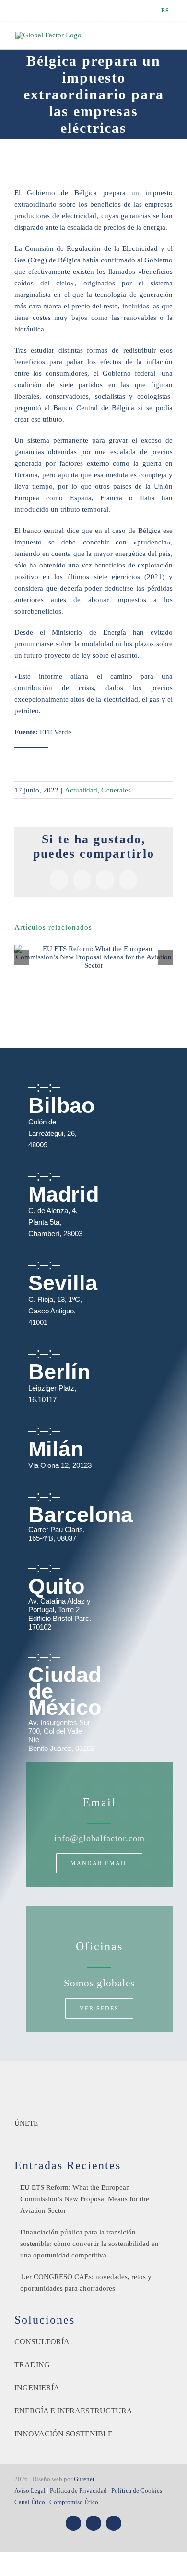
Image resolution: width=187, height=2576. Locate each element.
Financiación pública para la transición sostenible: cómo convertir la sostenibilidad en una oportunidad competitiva (89, 2244)
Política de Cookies (137, 2490)
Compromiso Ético (74, 2502)
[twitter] (73, 2523)
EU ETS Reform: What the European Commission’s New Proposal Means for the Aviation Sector (85, 2199)
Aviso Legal (30, 2490)
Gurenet (84, 2479)
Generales (116, 790)
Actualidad (81, 790)
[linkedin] (114, 2523)
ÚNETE (26, 2123)
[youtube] (93, 2523)
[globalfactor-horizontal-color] (93, 2084)
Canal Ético (30, 2502)
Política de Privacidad (78, 2490)
